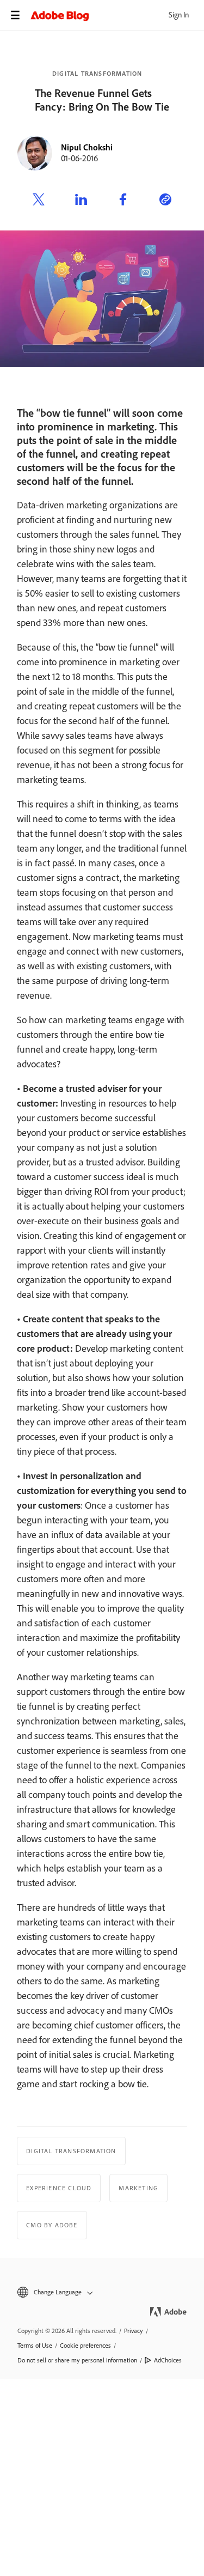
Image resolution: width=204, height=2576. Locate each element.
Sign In (179, 15)
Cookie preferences (85, 2346)
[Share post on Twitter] (39, 201)
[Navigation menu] (15, 15)
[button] (102, 2292)
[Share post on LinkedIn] (81, 201)
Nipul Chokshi (87, 147)
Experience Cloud (59, 2188)
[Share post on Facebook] (123, 201)
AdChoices (168, 2360)
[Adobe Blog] (117, 15)
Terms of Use (35, 2346)
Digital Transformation (97, 74)
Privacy (134, 2331)
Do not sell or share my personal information (77, 2360)
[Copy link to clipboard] (165, 201)
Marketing (138, 2188)
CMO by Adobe (52, 2225)
